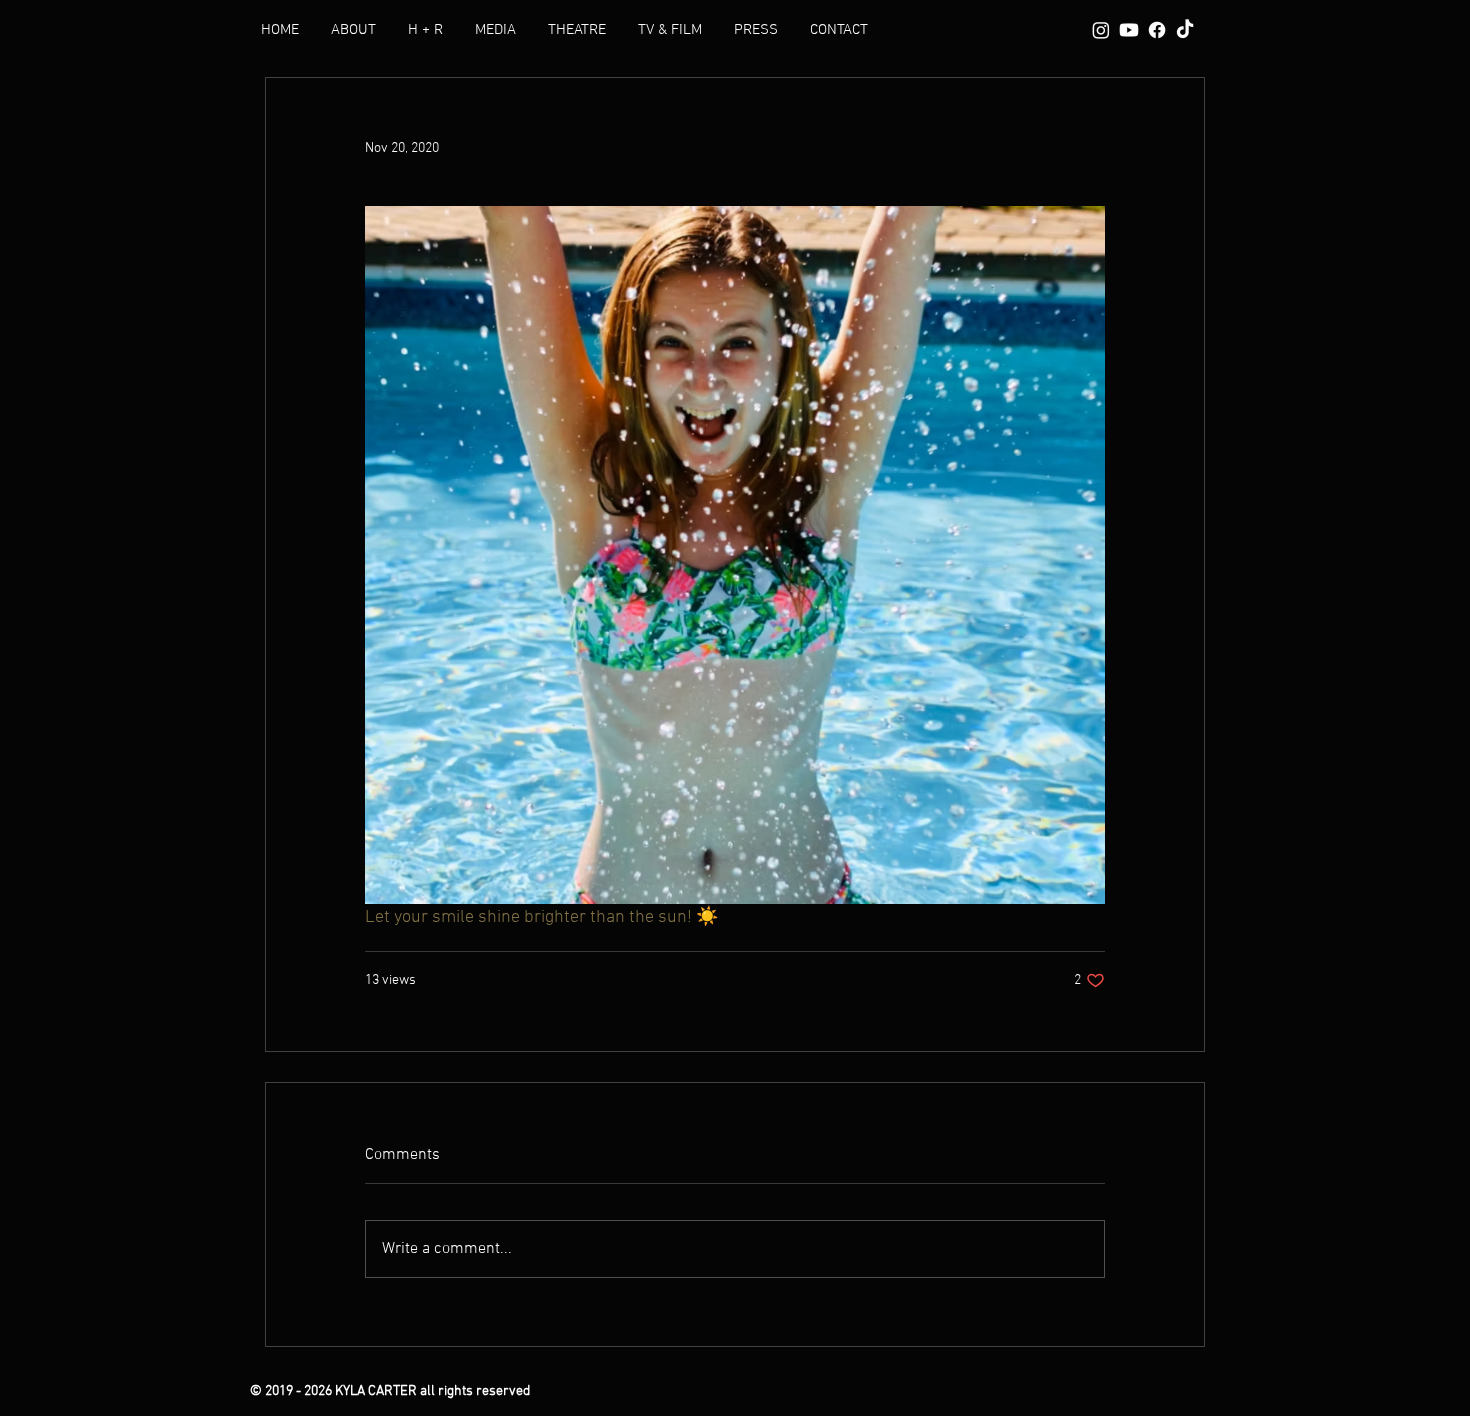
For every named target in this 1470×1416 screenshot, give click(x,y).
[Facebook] (1157, 30)
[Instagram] (1101, 30)
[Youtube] (1129, 30)
